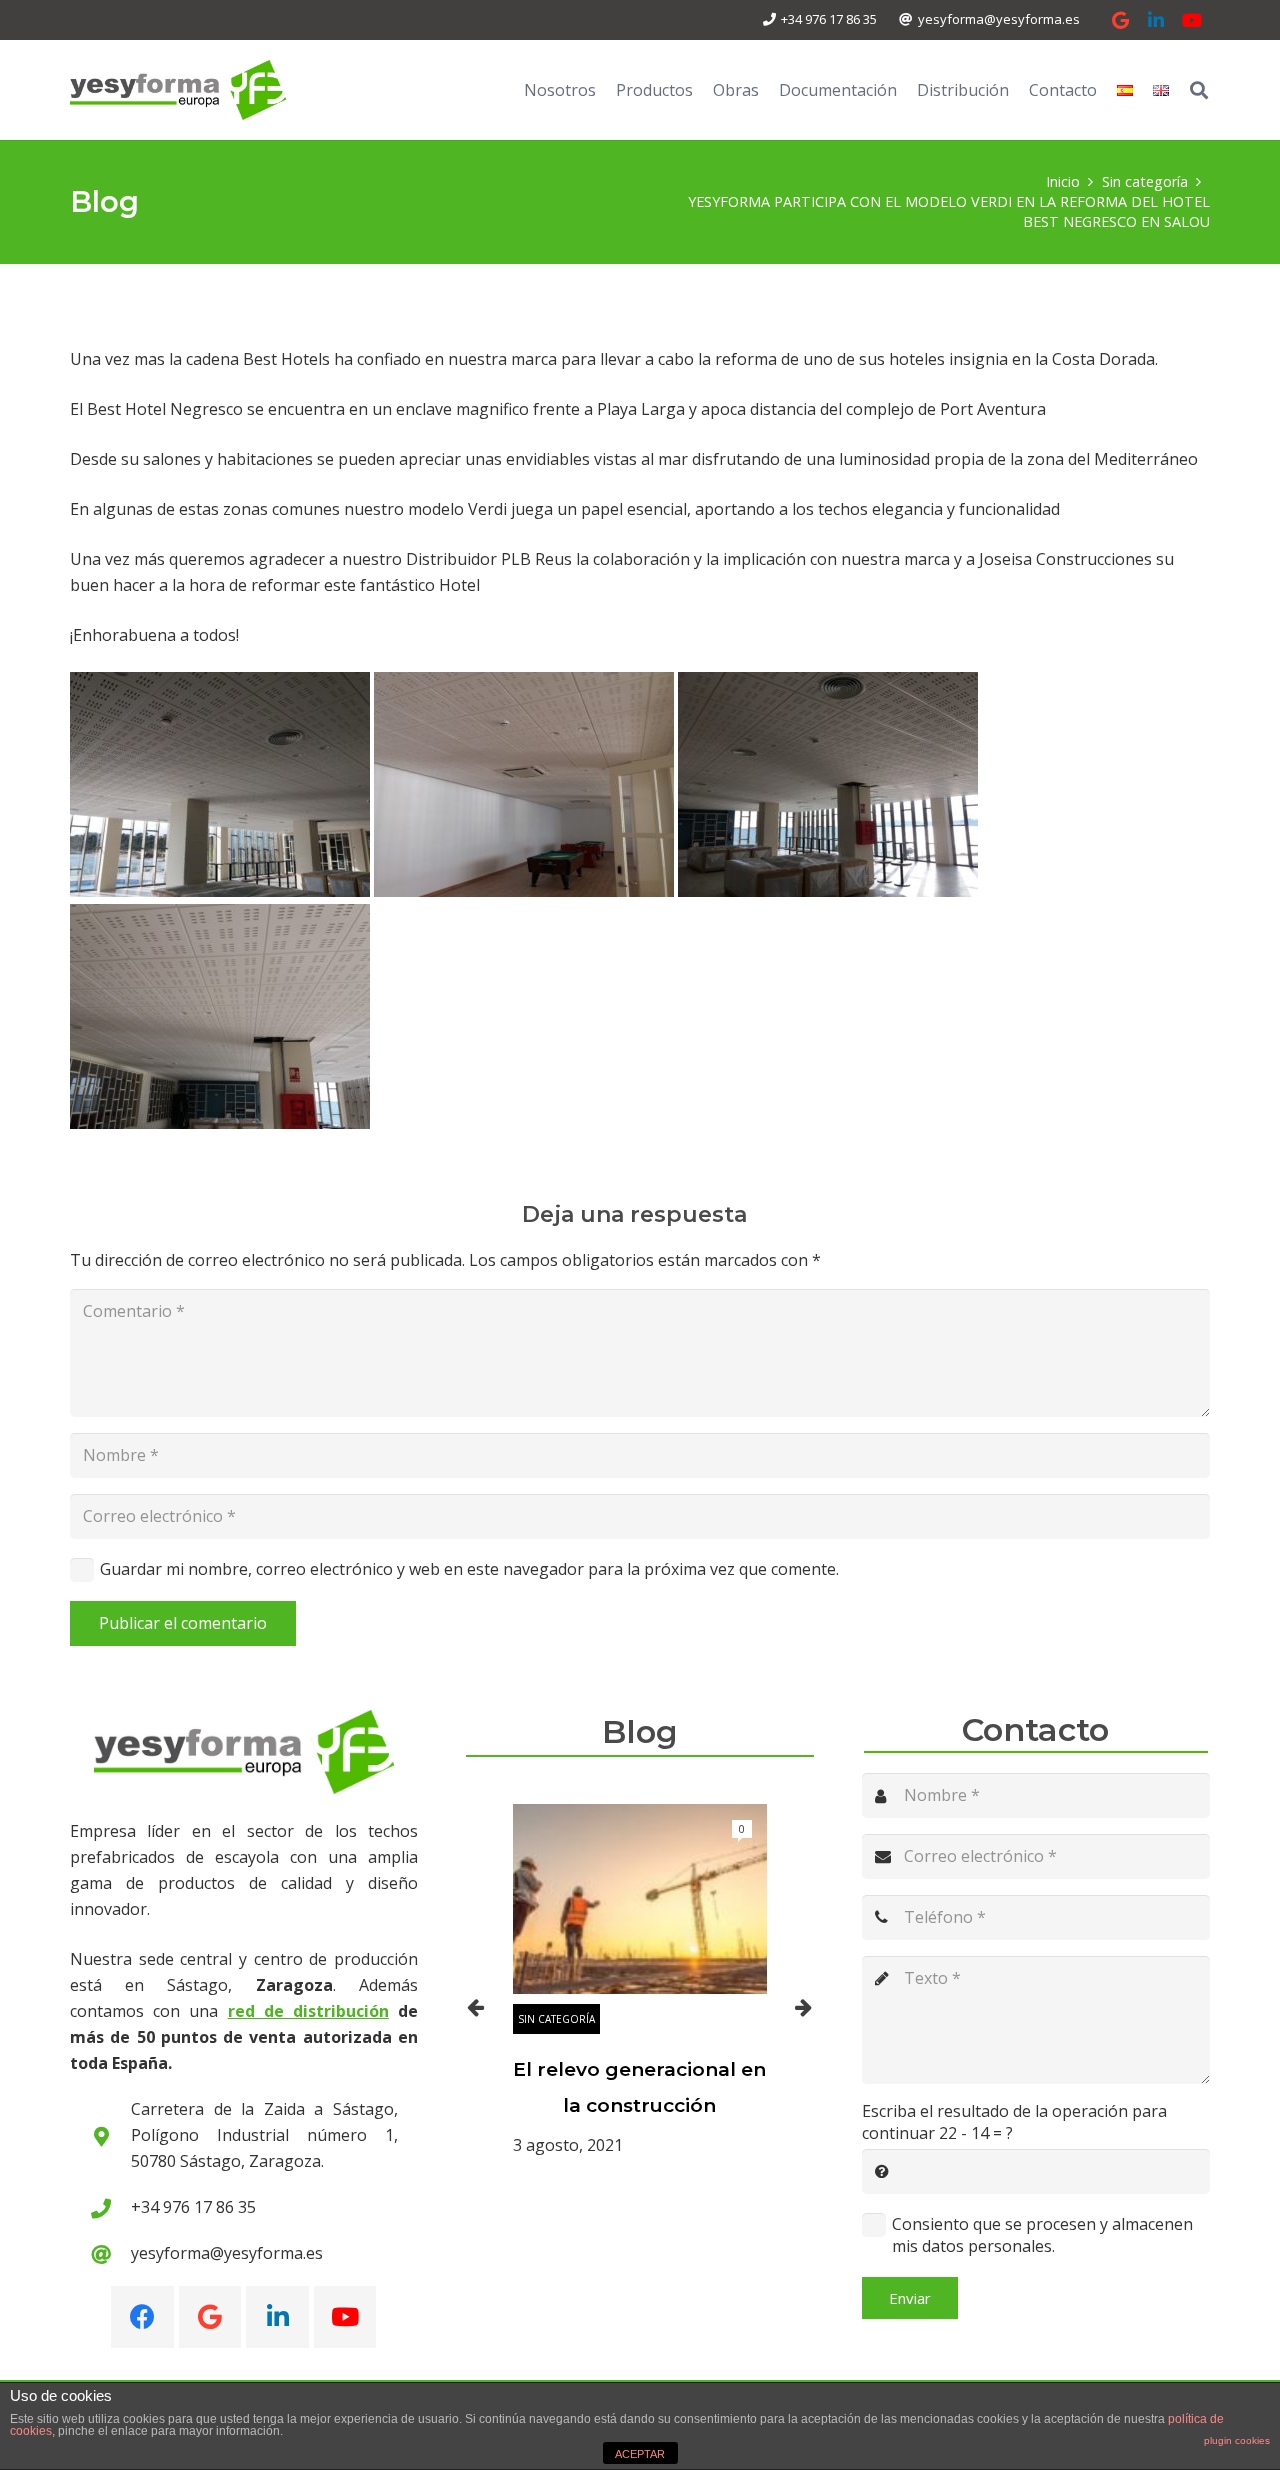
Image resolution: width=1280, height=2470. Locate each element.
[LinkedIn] (1156, 20)
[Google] (1120, 20)
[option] (640, 1981)
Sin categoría (556, 2019)
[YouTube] (1192, 20)
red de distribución (308, 2011)
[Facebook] (142, 2317)
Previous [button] (476, 2007)
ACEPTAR (640, 2454)
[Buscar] (1199, 90)
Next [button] (804, 2007)
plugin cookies (1237, 2440)
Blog (640, 1731)
